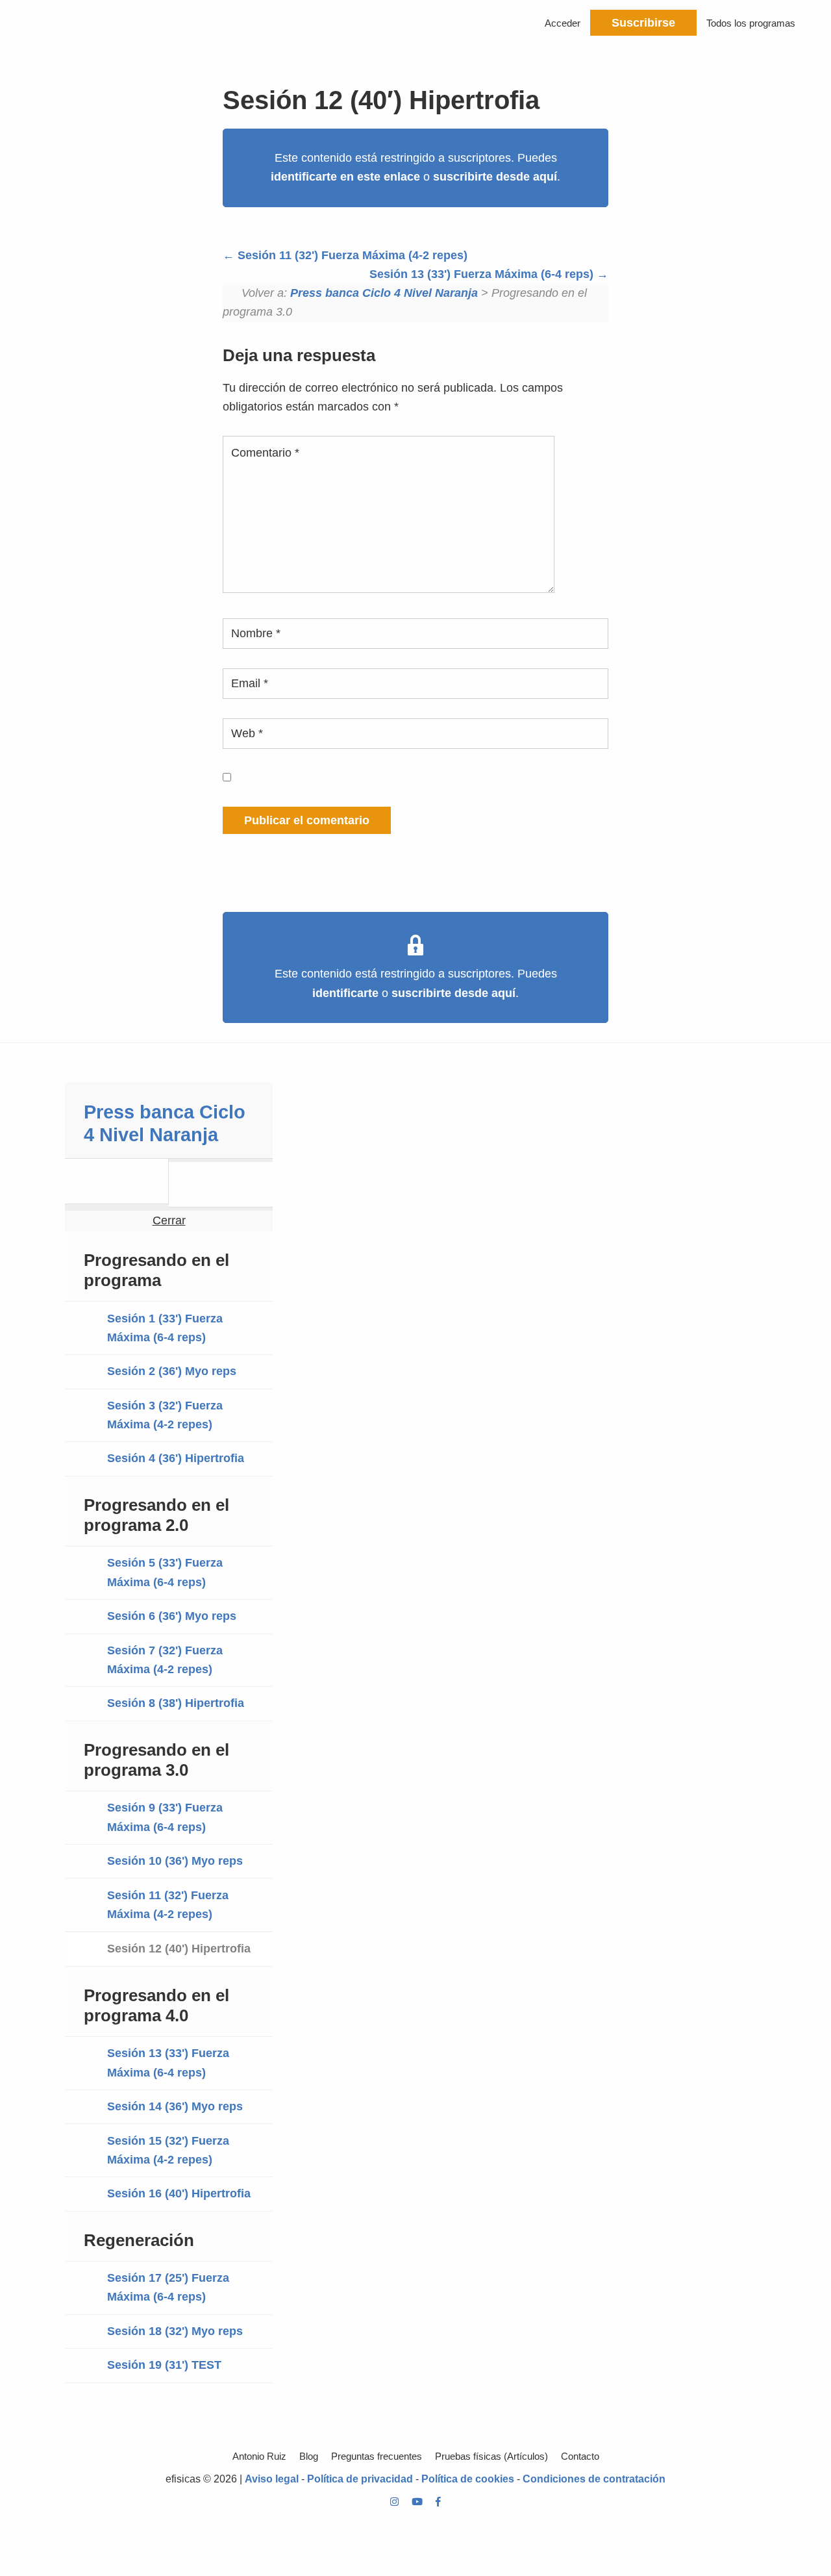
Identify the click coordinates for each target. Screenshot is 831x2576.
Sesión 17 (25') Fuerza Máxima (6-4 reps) (168, 2287)
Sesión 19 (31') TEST (164, 2365)
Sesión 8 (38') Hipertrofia (176, 1703)
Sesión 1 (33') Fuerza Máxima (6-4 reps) (165, 1328)
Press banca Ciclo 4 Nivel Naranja (384, 293)
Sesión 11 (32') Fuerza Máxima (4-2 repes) (351, 255)
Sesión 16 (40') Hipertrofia (179, 2193)
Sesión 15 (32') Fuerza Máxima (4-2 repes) (168, 2150)
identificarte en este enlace (345, 177)
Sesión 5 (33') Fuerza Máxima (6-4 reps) (165, 1572)
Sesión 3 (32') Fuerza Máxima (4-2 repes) (165, 1415)
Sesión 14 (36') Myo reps (175, 2106)
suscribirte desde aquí (495, 177)
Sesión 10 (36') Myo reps (175, 1861)
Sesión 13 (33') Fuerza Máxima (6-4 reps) (483, 274)
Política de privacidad (360, 2479)
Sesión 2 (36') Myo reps (172, 1371)
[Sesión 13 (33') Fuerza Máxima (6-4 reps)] (221, 1184)
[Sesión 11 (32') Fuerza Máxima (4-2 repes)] (117, 1181)
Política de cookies (468, 2479)
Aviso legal (272, 2479)
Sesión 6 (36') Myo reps (172, 1616)
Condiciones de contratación (594, 2479)
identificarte (345, 993)
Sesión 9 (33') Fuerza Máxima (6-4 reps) (165, 1817)
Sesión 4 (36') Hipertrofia (176, 1458)
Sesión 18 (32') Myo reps (175, 2331)
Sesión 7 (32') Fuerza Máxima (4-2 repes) (165, 1660)
